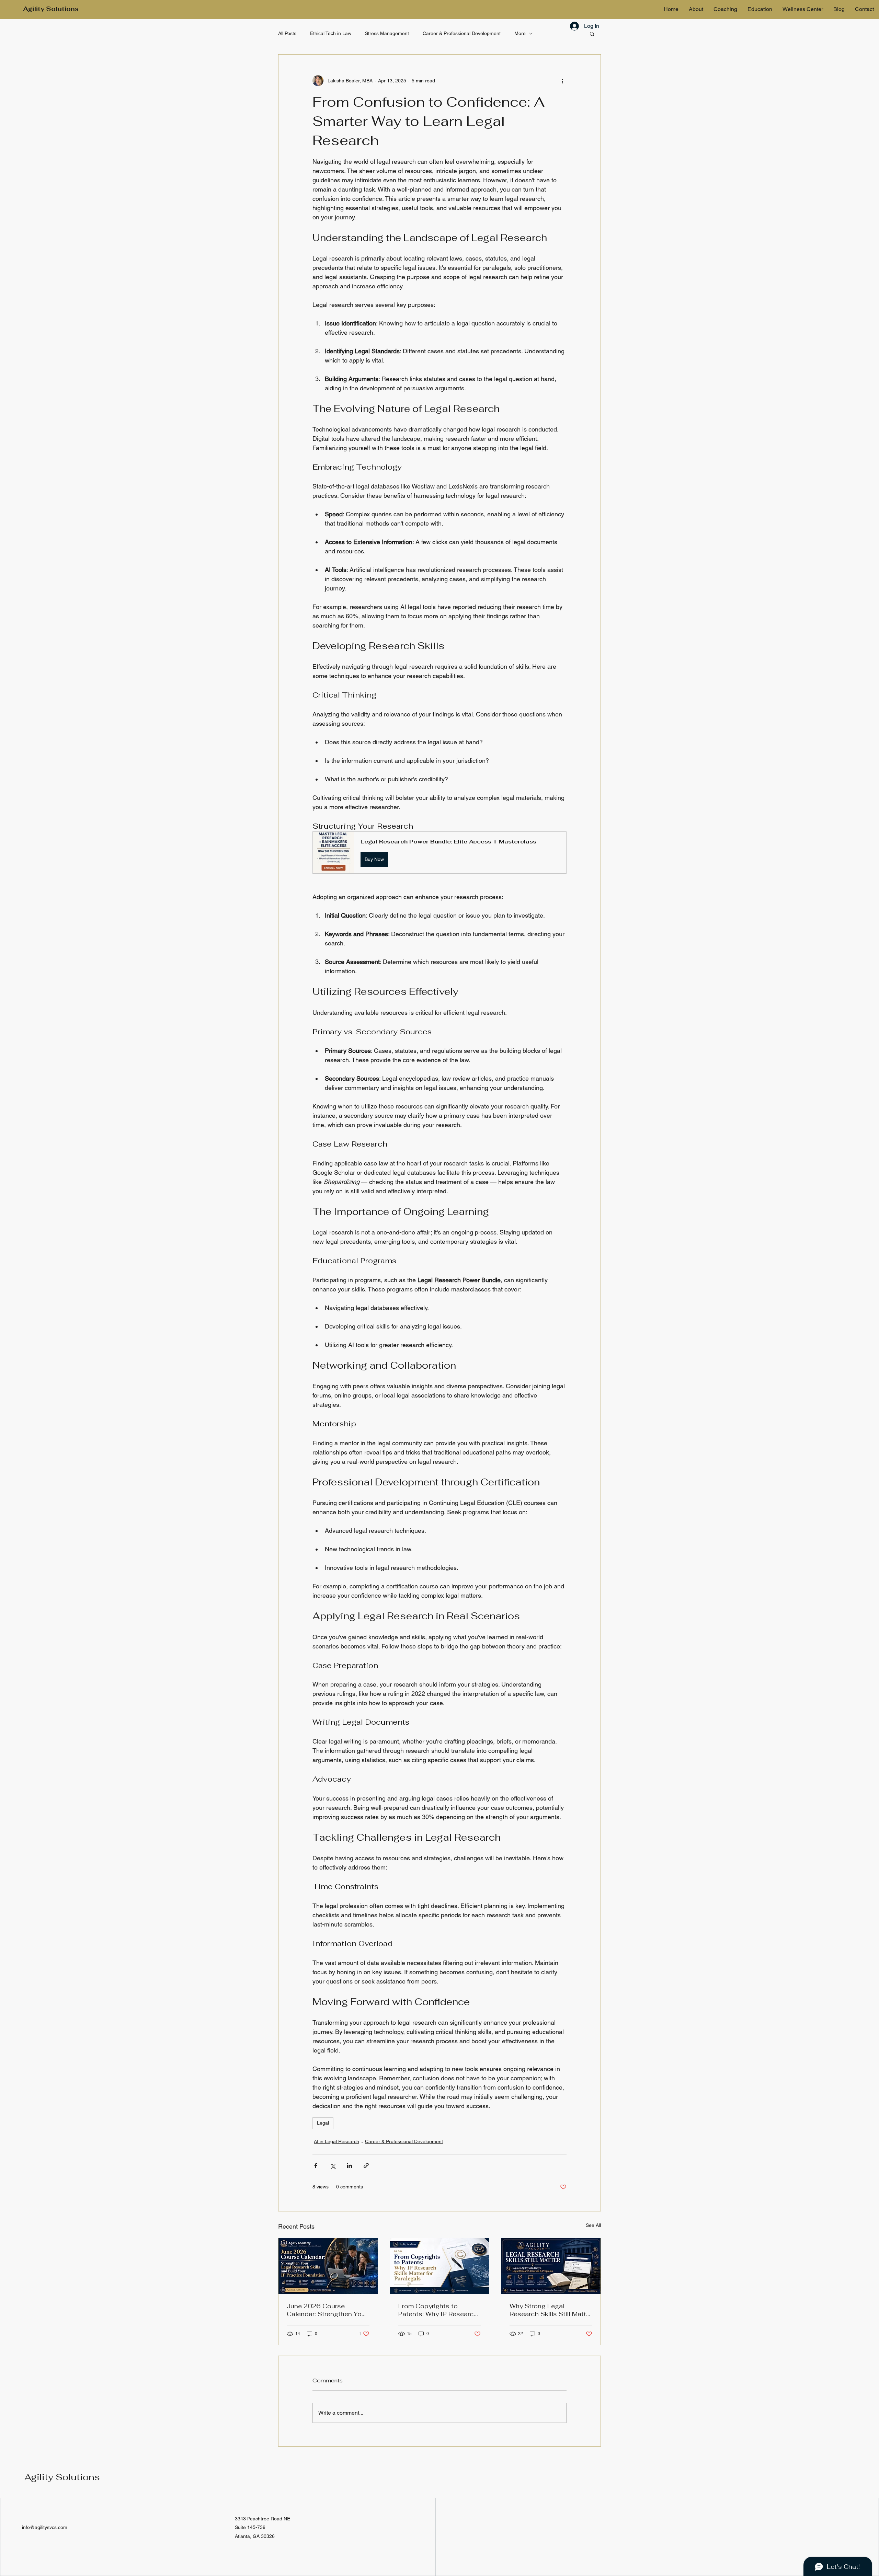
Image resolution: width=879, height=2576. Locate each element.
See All (593, 2225)
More (520, 33)
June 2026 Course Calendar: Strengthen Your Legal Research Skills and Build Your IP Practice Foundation (327, 2310)
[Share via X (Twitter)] (333, 2166)
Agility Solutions (62, 2477)
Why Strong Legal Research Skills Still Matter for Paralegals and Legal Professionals (551, 2310)
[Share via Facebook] (316, 2166)
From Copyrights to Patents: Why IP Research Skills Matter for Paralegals (439, 2310)
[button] (592, 34)
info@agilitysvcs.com (45, 2527)
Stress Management (387, 33)
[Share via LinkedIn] (349, 2166)
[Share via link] (366, 2166)
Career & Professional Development (462, 33)
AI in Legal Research (336, 2141)
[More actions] (562, 81)
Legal (323, 2123)
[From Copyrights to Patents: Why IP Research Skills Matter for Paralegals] (440, 2266)
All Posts (287, 33)
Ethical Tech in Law (331, 33)
